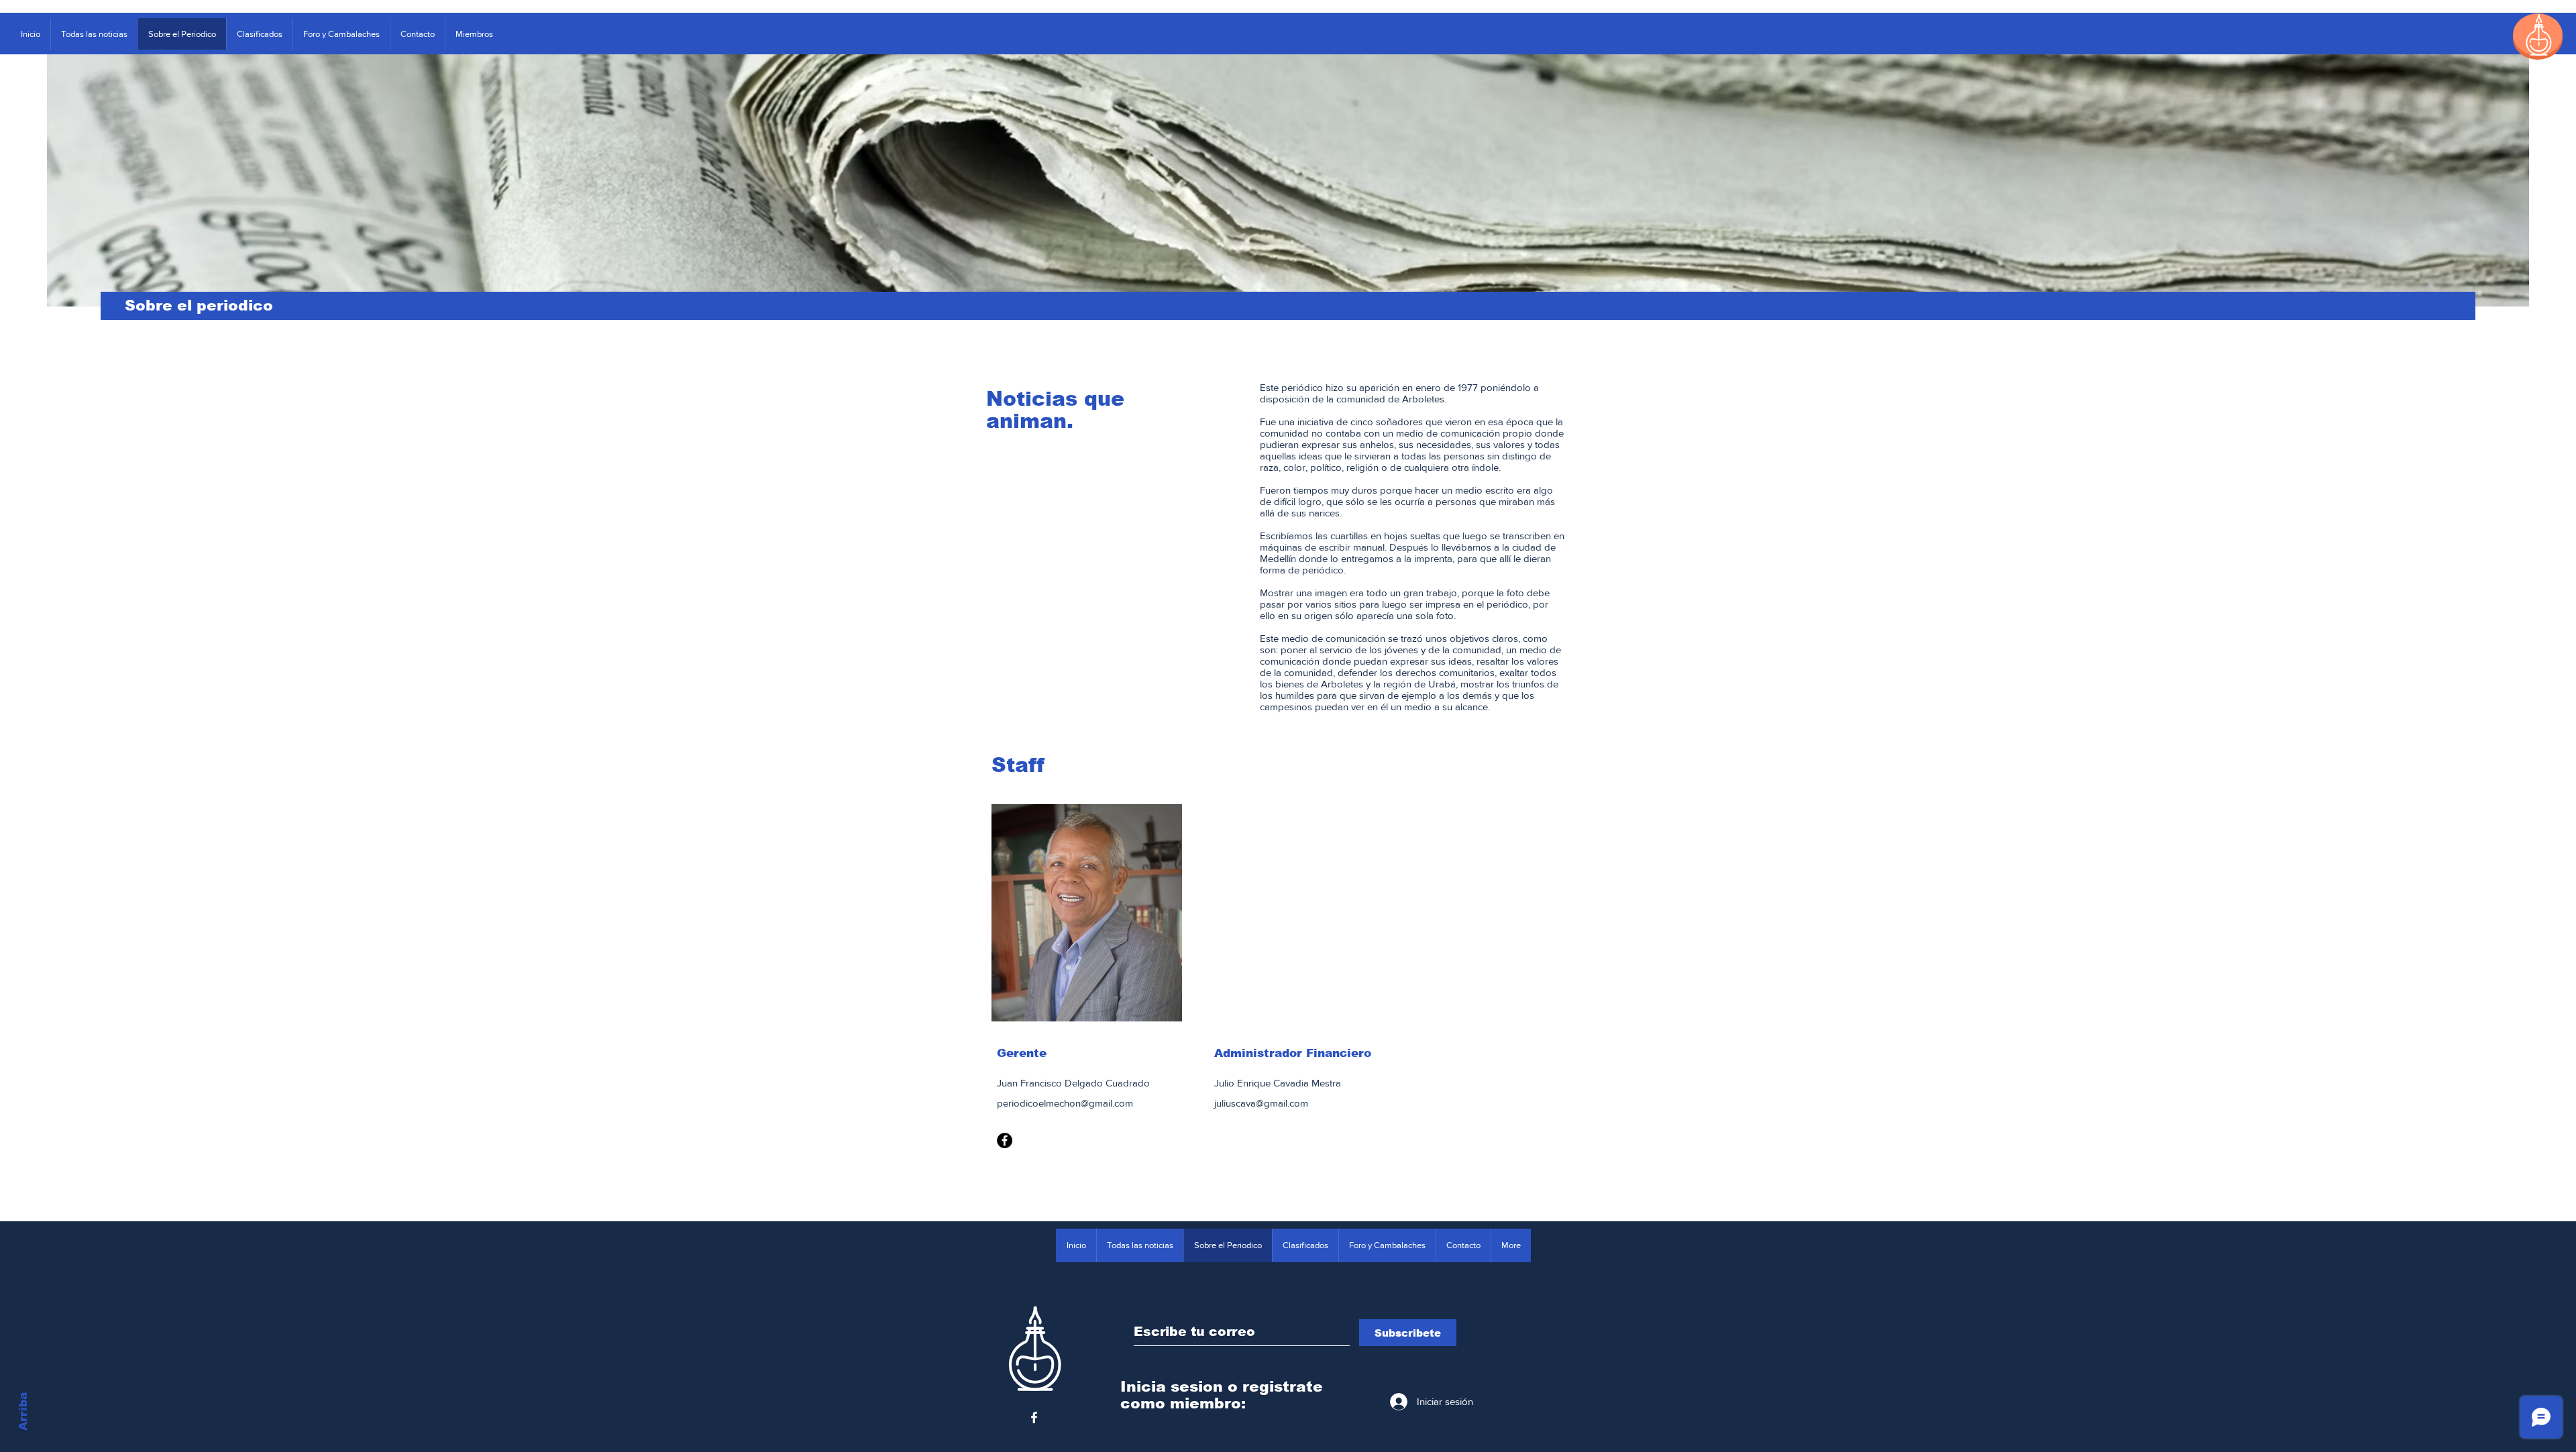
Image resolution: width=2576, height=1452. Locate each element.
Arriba (23, 1411)
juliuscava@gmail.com (1261, 1103)
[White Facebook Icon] (1034, 1417)
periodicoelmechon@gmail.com (1065, 1103)
